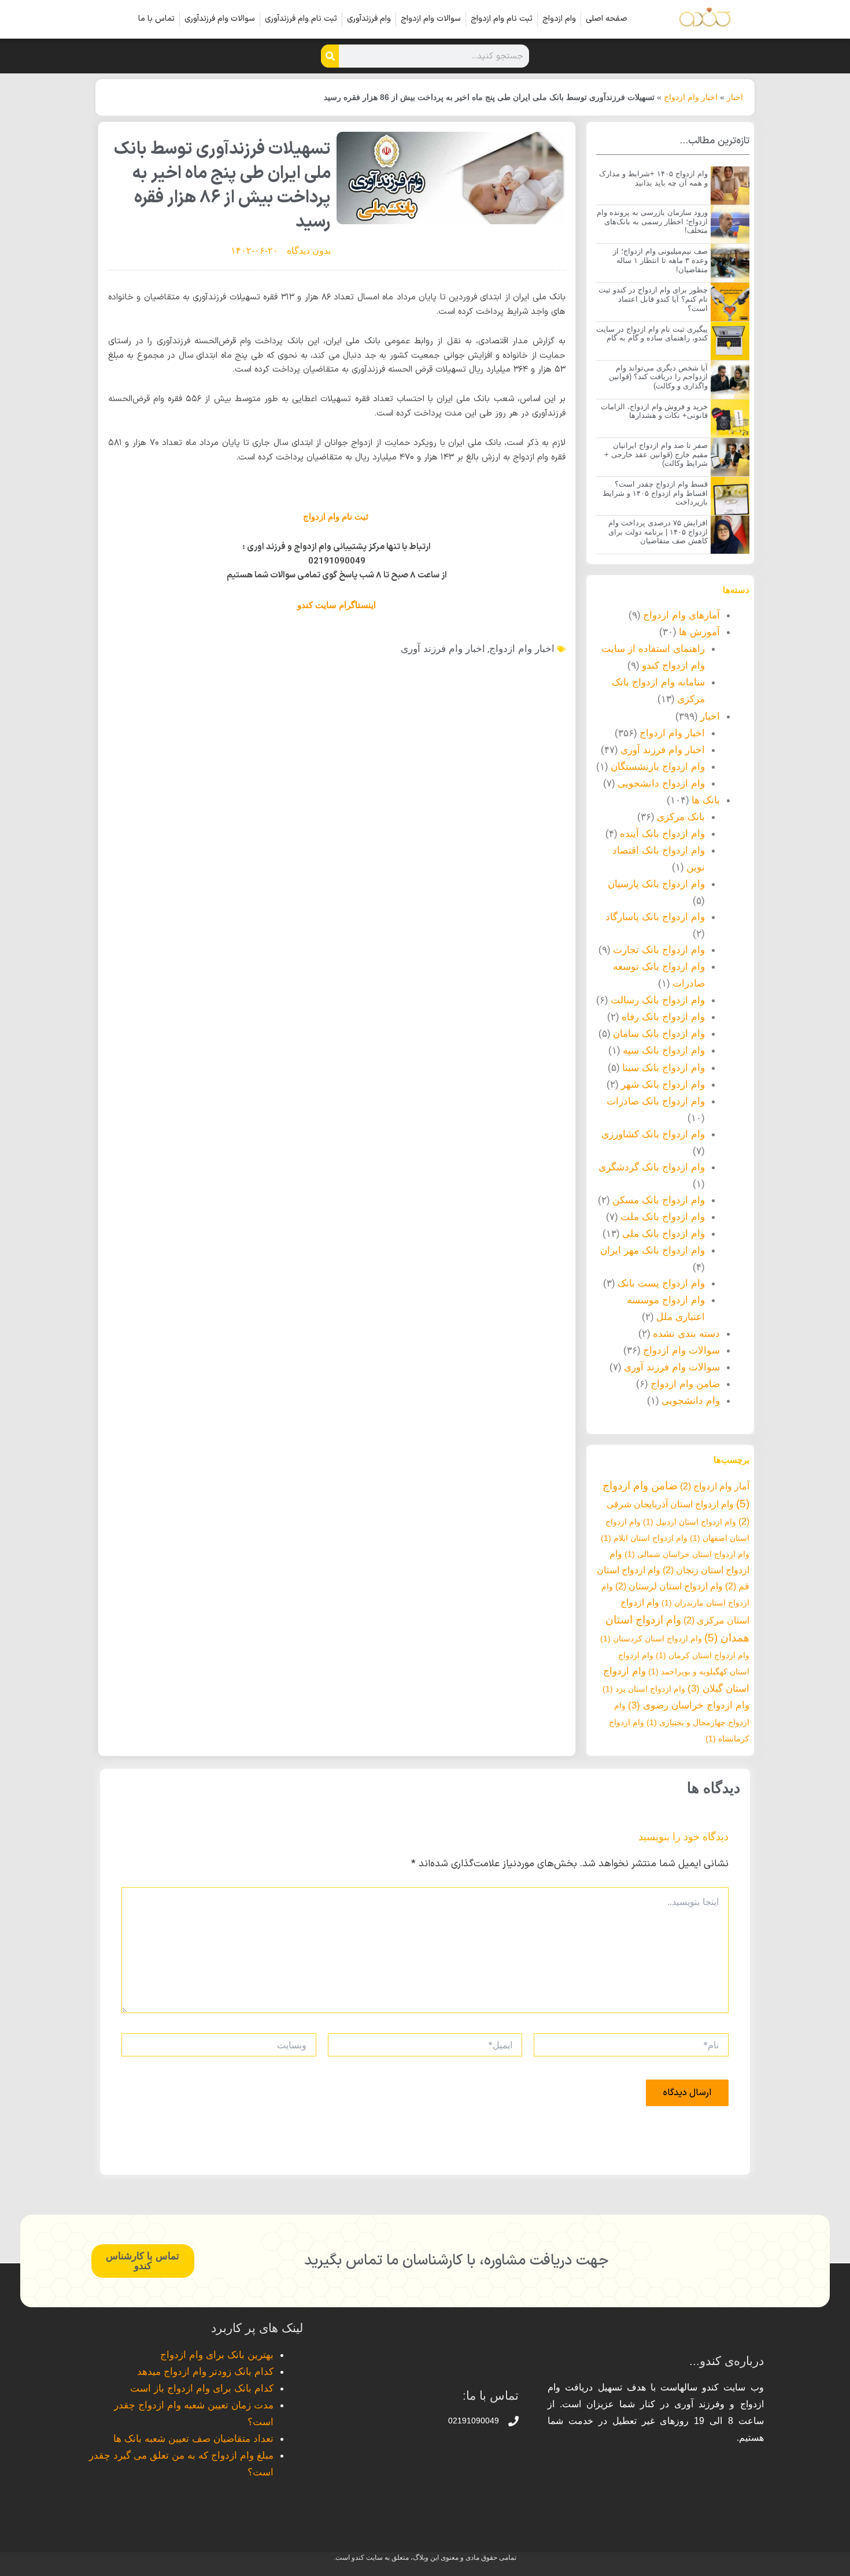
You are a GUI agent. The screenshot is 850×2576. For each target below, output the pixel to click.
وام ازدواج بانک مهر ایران (653, 1250)
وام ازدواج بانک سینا (664, 1068)
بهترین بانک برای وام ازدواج (217, 2355)
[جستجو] (330, 56)
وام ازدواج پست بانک (661, 1283)
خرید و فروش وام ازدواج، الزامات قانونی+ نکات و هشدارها (654, 411)
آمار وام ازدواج (715, 1486)
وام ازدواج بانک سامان (659, 1034)
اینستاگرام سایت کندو (337, 605)
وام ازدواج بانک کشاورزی (653, 1134)
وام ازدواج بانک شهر (663, 1085)
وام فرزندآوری (369, 19)
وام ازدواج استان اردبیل (690, 1522)
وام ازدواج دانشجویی (661, 783)
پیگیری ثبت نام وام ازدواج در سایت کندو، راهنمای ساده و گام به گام (652, 334)
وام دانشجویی (691, 1401)
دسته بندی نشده (686, 1334)
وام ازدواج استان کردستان (651, 1639)
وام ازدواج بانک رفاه (663, 1017)
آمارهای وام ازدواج (681, 615)
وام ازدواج (559, 19)
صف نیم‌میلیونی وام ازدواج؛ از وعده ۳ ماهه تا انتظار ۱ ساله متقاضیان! (660, 260)
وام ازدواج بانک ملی (664, 1234)
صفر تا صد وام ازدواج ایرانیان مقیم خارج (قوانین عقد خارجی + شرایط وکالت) (656, 454)
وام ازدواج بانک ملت (663, 1217)
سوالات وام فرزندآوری (220, 19)
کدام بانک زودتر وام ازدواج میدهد (205, 2372)
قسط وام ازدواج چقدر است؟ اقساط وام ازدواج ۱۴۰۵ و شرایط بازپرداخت (655, 493)
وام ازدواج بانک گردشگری (652, 1167)
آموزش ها (699, 632)
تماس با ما (156, 19)
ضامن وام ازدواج (685, 1384)
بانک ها (706, 800)
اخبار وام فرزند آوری (663, 750)
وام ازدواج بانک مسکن (659, 1200)
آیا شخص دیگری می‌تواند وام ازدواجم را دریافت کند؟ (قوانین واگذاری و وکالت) (658, 377)
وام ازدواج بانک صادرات (656, 1101)
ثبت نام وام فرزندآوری (301, 19)
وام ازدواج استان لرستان (669, 1586)
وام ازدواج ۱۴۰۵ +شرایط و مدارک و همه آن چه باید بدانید (653, 178)
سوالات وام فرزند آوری (672, 1367)
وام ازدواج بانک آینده (662, 834)
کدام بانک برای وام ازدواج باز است (202, 2388)
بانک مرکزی (681, 817)
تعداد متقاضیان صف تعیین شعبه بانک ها (193, 2439)
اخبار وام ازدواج (691, 97)
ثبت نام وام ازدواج (502, 19)
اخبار (735, 97)
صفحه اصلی (607, 19)
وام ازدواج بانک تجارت (659, 950)
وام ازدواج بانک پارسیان (656, 884)
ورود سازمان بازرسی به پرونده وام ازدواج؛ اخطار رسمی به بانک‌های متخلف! (652, 221)
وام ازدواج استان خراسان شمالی (687, 1554)
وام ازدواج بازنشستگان (658, 767)
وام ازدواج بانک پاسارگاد (655, 917)
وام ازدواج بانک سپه (664, 1050)
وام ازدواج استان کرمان (703, 1655)
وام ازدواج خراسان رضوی (689, 1705)
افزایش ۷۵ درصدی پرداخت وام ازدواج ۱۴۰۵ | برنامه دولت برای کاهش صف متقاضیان (658, 532)
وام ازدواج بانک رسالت (658, 1000)
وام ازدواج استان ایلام (644, 1538)
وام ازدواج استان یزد (644, 1689)
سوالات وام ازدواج (431, 19)
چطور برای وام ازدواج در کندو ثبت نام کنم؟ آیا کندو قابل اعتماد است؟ (653, 299)
